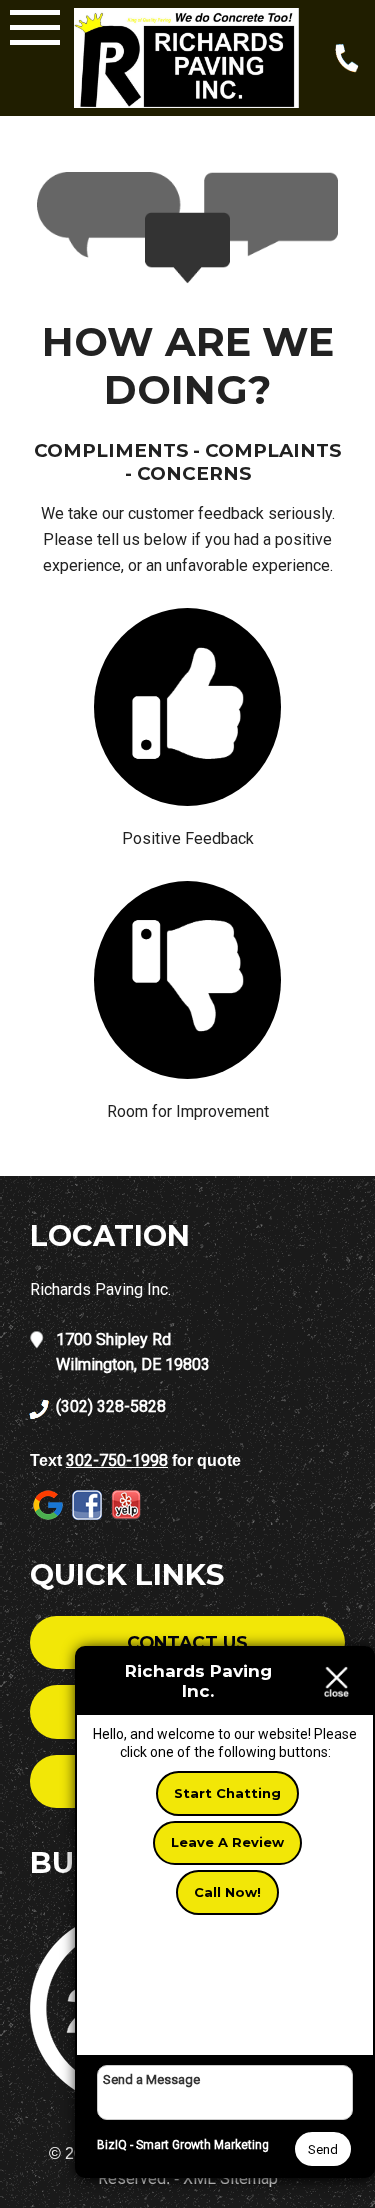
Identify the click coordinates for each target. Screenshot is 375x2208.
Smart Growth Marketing (202, 2145)
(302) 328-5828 (111, 1406)
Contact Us (187, 1642)
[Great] (187, 707)
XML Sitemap (230, 2178)
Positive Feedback (188, 838)
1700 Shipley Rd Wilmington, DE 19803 (133, 1352)
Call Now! (227, 1892)
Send (323, 2149)
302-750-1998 (117, 1460)
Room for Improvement (188, 1111)
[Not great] (187, 980)
